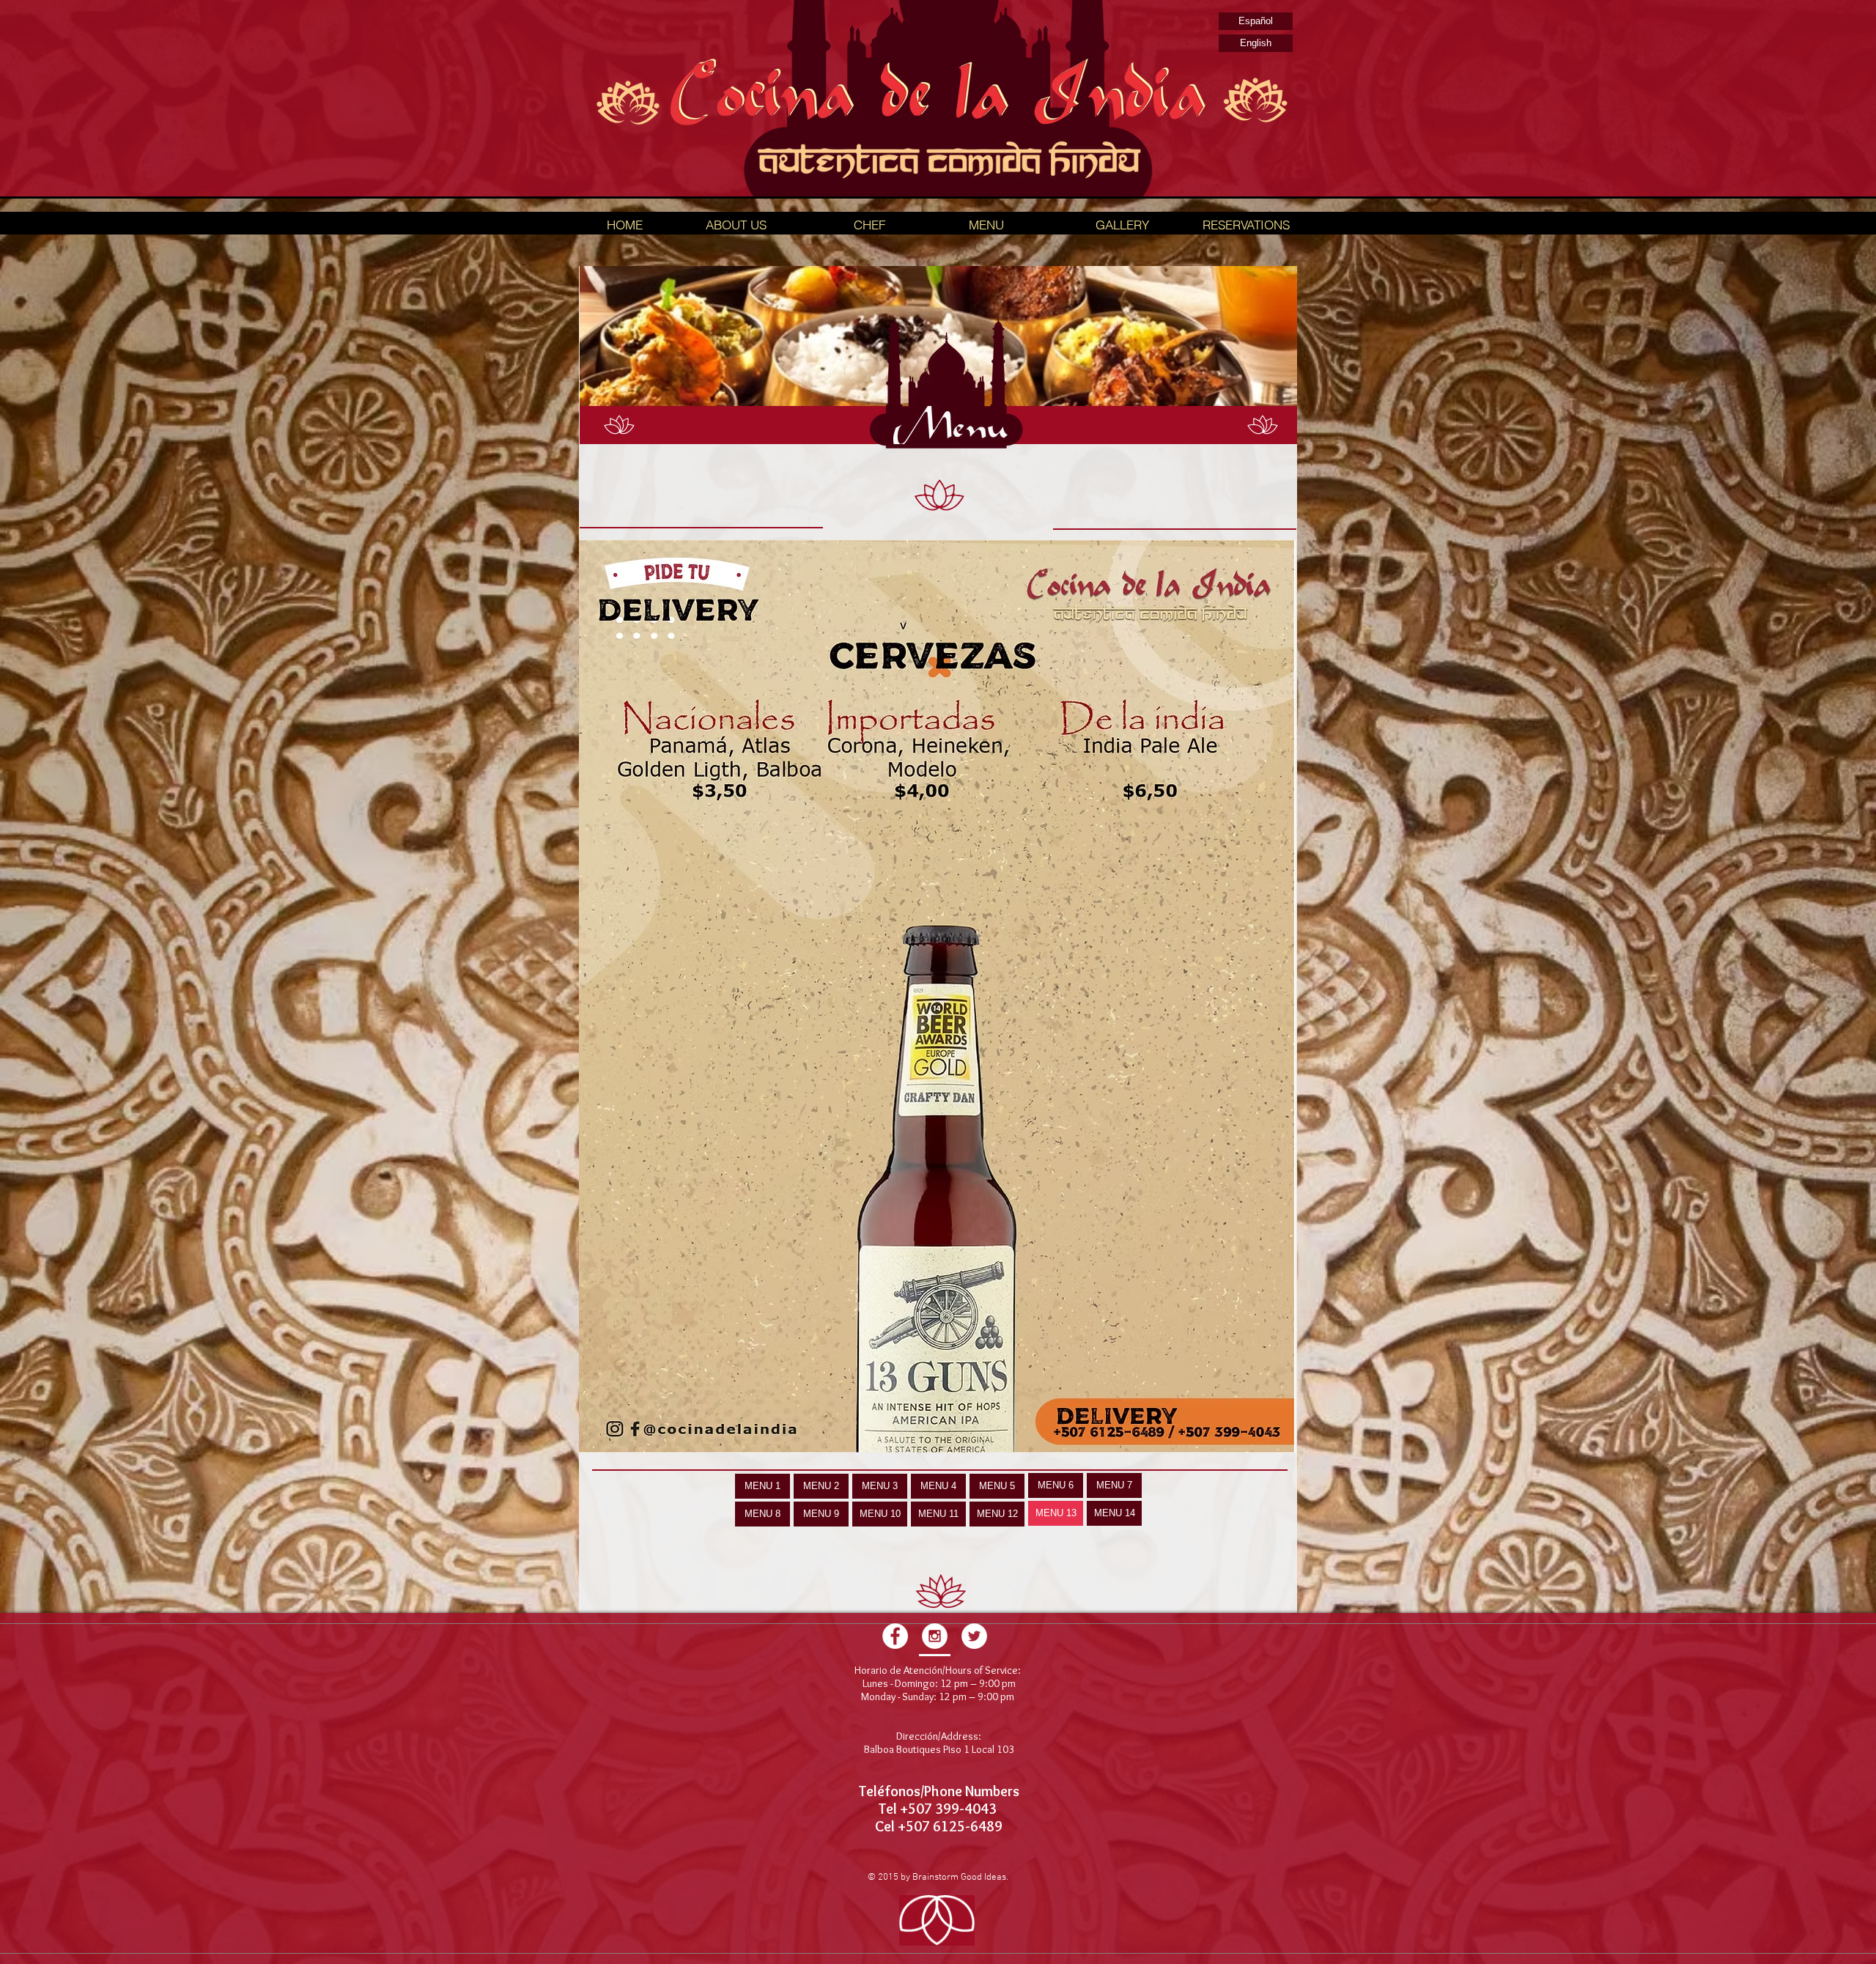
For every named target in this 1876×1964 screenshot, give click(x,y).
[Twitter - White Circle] (974, 1636)
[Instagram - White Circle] (935, 1636)
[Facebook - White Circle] (895, 1636)
